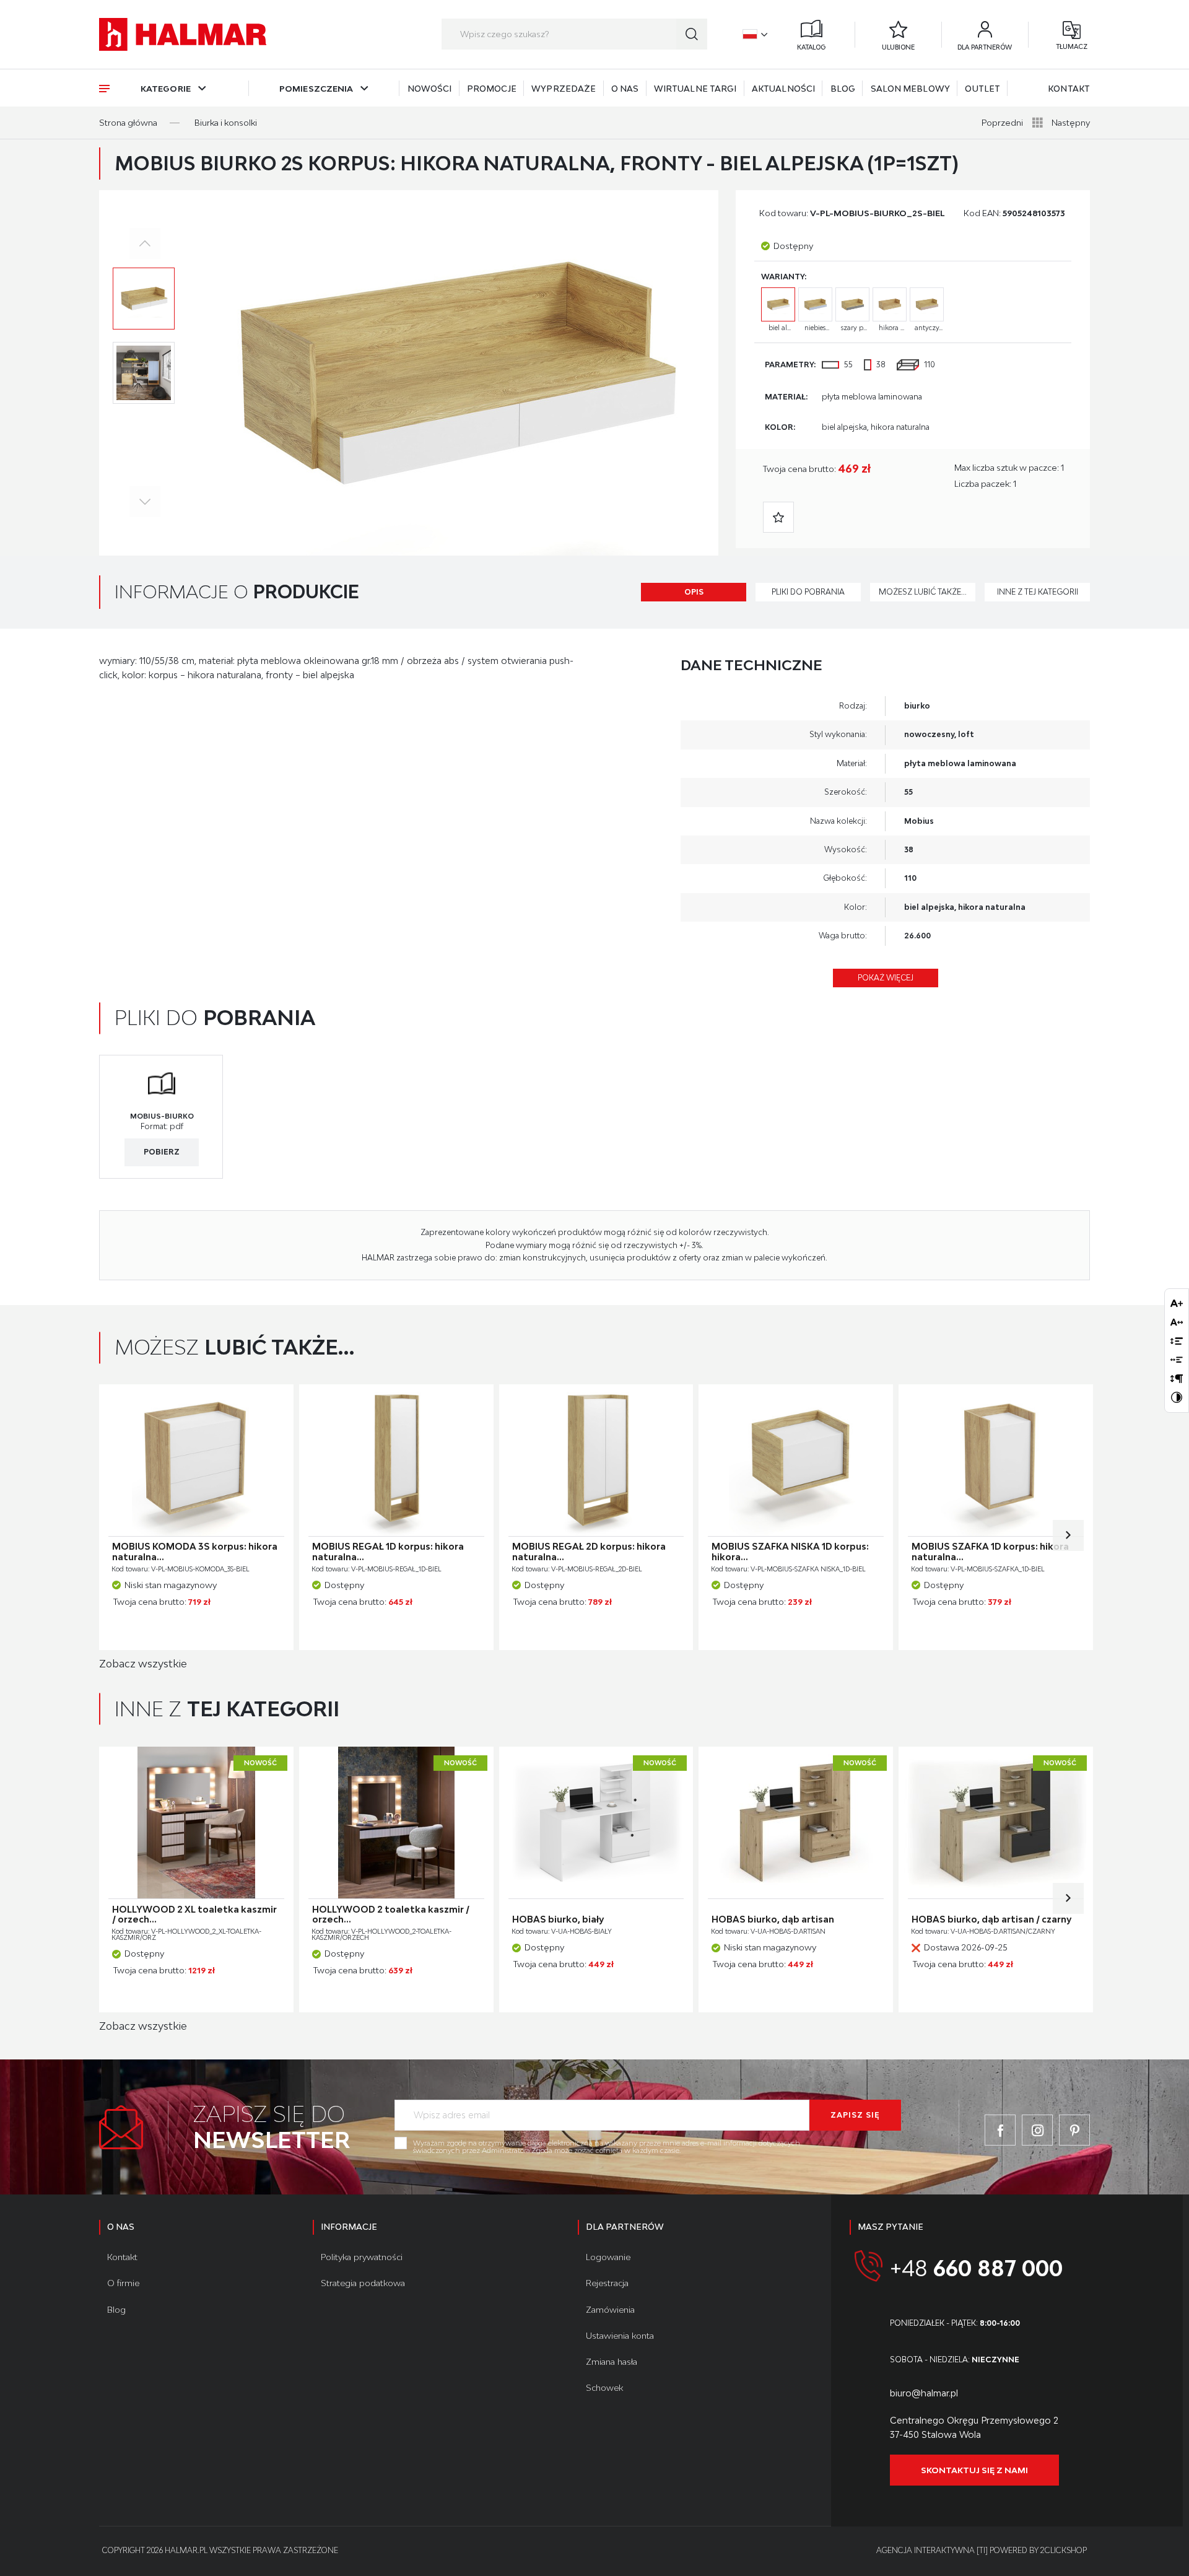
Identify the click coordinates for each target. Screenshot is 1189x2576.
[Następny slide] (1068, 1535)
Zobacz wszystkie (143, 1664)
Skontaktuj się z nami (974, 2470)
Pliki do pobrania (808, 592)
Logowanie (608, 2257)
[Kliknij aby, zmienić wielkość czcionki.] (1177, 1303)
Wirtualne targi (695, 89)
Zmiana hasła (612, 2362)
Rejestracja (607, 2283)
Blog (843, 89)
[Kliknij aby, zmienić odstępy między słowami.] (1177, 1360)
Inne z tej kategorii (1038, 592)
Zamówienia (610, 2310)
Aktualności (783, 89)
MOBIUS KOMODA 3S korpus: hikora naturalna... (195, 1552)
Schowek (604, 2388)
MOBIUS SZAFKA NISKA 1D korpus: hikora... (790, 1552)
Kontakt (1069, 89)
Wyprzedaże (564, 89)
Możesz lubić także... (923, 592)
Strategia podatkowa (363, 2283)
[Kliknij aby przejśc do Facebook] (1000, 2130)
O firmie (123, 2283)
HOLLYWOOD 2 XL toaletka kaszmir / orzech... (194, 1915)
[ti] (982, 2550)
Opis (694, 592)
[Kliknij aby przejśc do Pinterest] (1074, 2130)
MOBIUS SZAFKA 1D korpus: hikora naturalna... (990, 1552)
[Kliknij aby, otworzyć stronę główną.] (183, 34)
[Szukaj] (692, 34)
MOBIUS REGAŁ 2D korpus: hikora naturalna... (589, 1552)
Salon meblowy (910, 89)
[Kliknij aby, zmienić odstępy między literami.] (1177, 1322)
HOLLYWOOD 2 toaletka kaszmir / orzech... (391, 1915)
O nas (625, 89)
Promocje (492, 89)
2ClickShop (1064, 2550)
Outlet (982, 89)
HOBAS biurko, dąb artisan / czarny (991, 1919)
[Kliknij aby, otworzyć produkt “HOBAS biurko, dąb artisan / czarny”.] (996, 1823)
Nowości (430, 89)
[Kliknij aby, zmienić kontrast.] (1177, 1397)
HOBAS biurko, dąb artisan (773, 1919)
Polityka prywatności (362, 2257)
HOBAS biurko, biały (558, 1919)
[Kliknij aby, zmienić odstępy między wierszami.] (1177, 1341)
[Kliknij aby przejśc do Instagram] (1037, 2130)
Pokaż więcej (886, 978)
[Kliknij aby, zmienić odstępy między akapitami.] (1177, 1378)
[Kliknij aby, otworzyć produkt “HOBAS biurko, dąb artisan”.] (796, 1823)
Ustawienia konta (620, 2336)
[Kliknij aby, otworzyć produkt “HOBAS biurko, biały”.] (596, 1823)
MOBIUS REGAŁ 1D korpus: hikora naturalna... (388, 1552)
